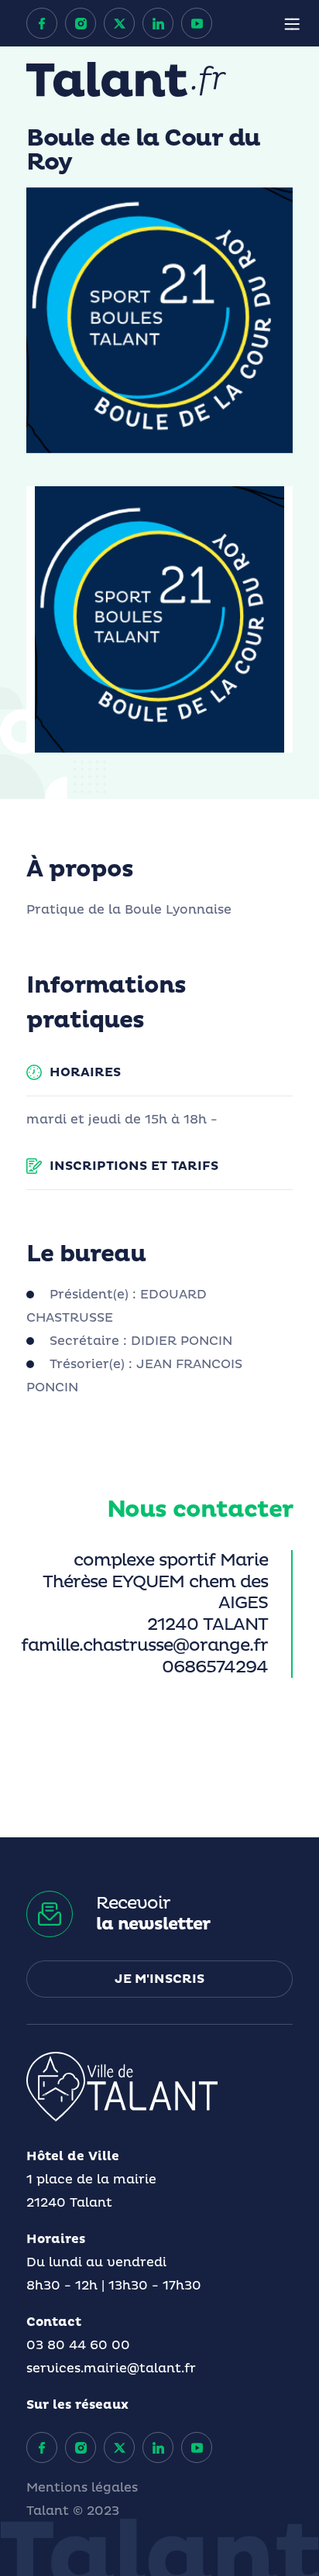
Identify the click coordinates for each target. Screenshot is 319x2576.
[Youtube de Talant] (197, 23)
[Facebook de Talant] (42, 23)
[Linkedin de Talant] (158, 23)
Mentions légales (82, 2488)
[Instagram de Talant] (81, 23)
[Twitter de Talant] (119, 23)
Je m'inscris (159, 1979)
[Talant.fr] (126, 79)
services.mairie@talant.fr (111, 2368)
